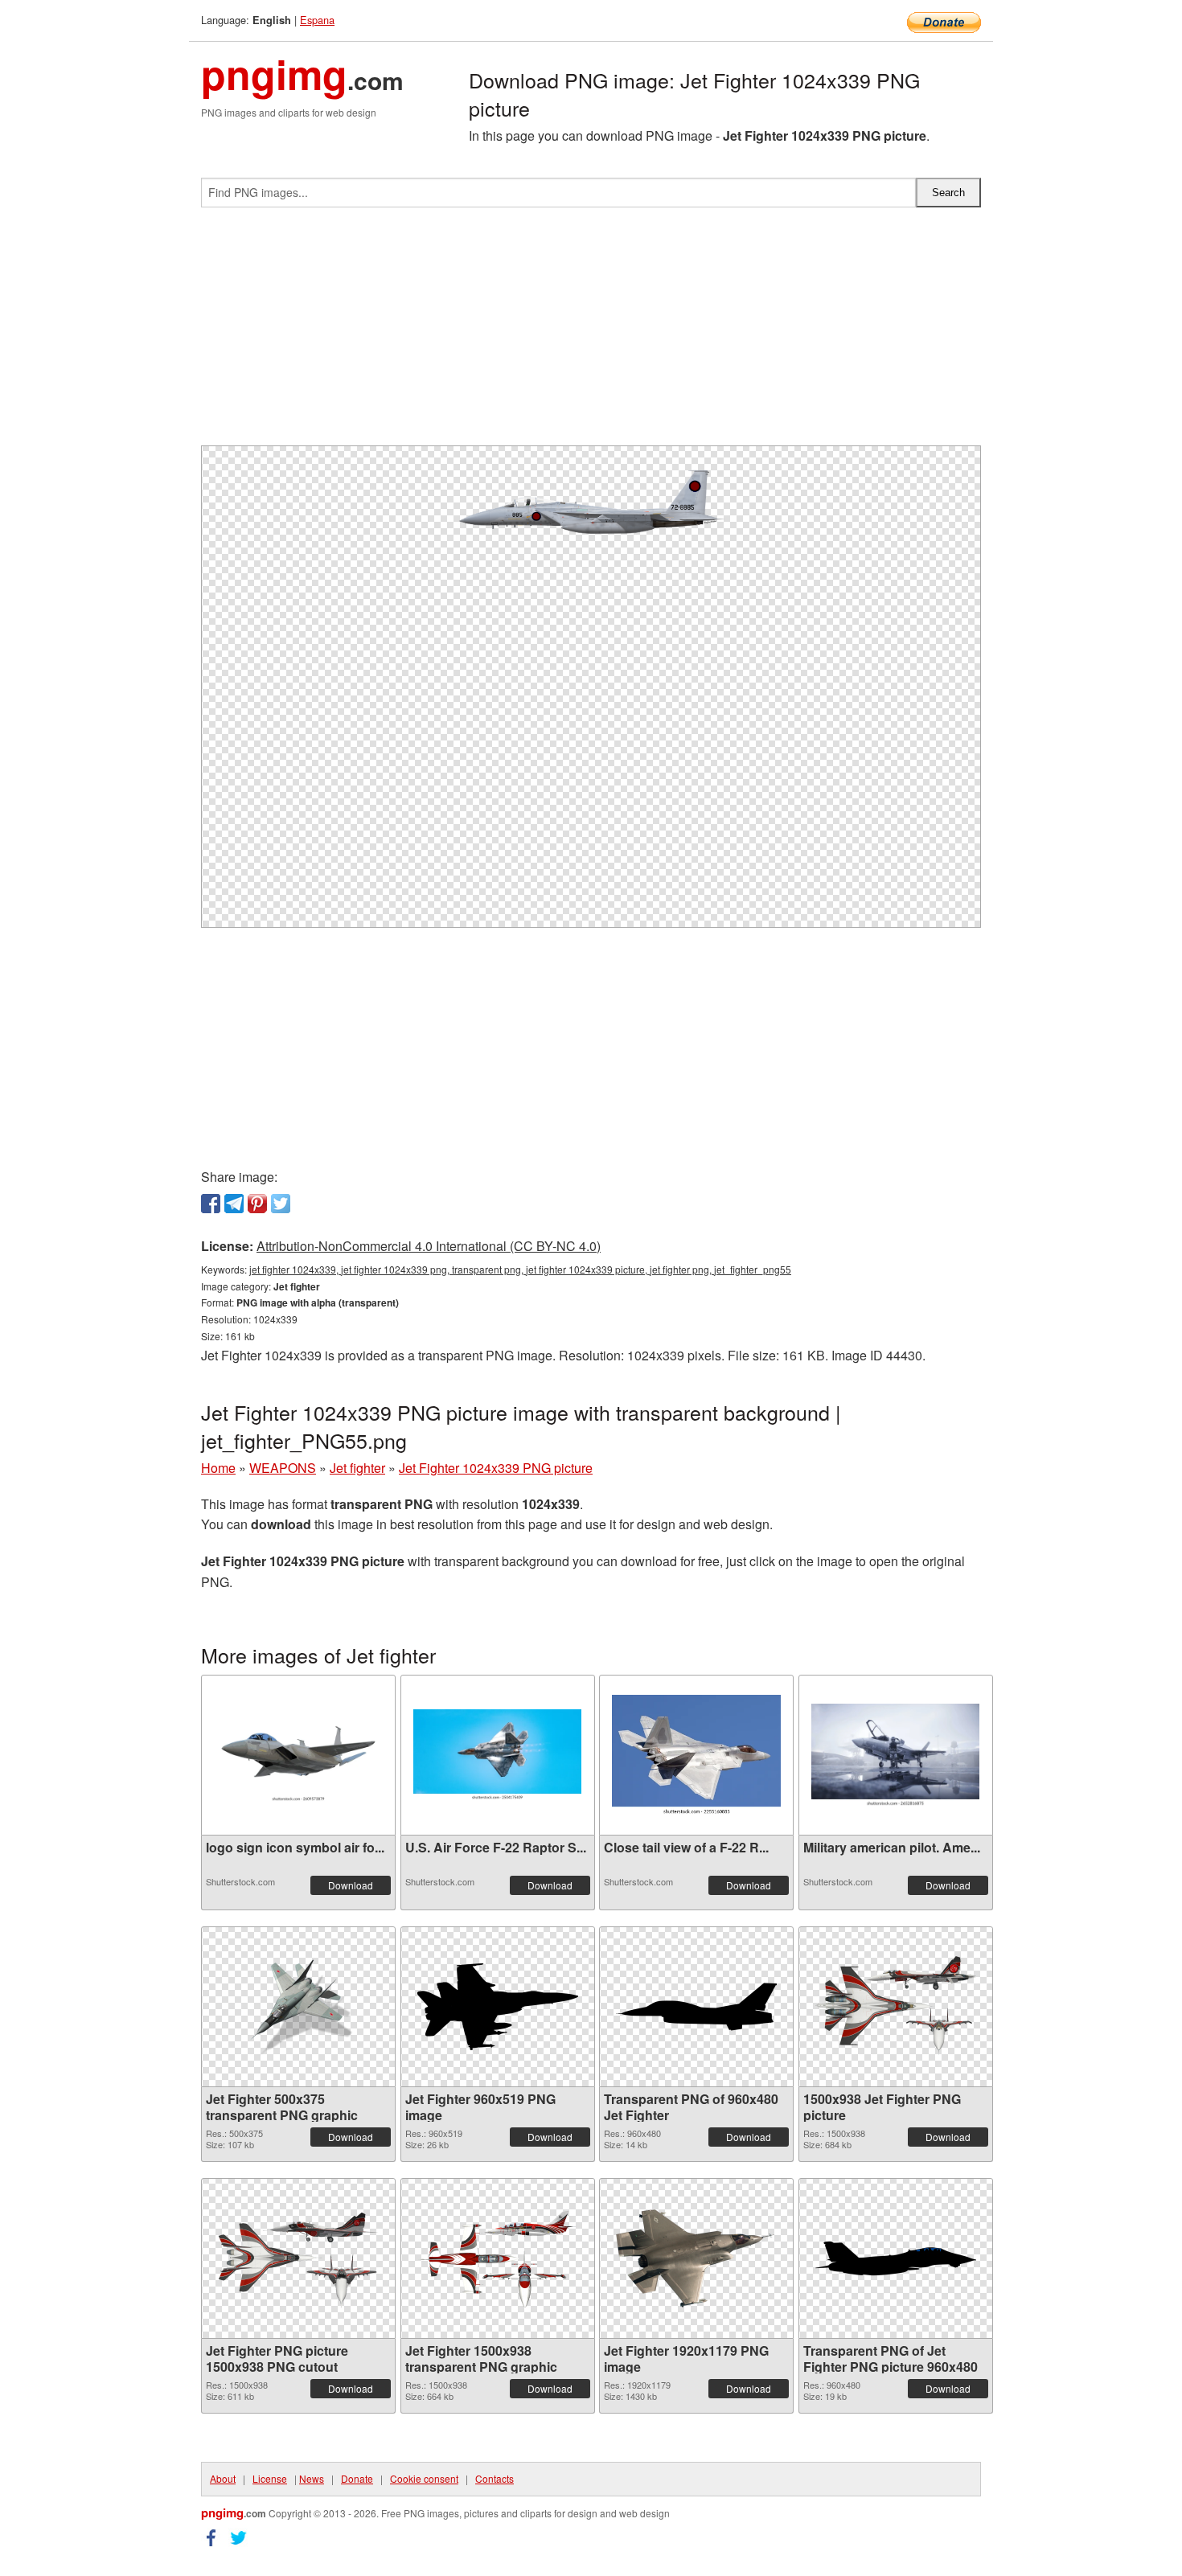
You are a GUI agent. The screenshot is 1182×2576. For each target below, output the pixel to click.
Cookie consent (424, 2478)
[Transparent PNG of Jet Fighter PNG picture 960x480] (896, 2258)
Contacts (495, 2478)
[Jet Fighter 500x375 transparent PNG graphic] (298, 2007)
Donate (357, 2478)
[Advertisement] (591, 333)
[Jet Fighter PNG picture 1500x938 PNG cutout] (298, 2258)
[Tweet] (281, 1204)
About (223, 2478)
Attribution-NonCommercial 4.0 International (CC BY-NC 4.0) (429, 1246)
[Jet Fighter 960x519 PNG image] (498, 2007)
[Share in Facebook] (211, 1204)
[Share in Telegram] (234, 1204)
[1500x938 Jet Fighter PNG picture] (896, 2006)
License (270, 2478)
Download (351, 1885)
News (312, 2478)
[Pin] (257, 1204)
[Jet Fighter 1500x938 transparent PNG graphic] (498, 2258)
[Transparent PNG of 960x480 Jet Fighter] (696, 2007)
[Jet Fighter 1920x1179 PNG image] (696, 2258)
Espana (317, 20)
